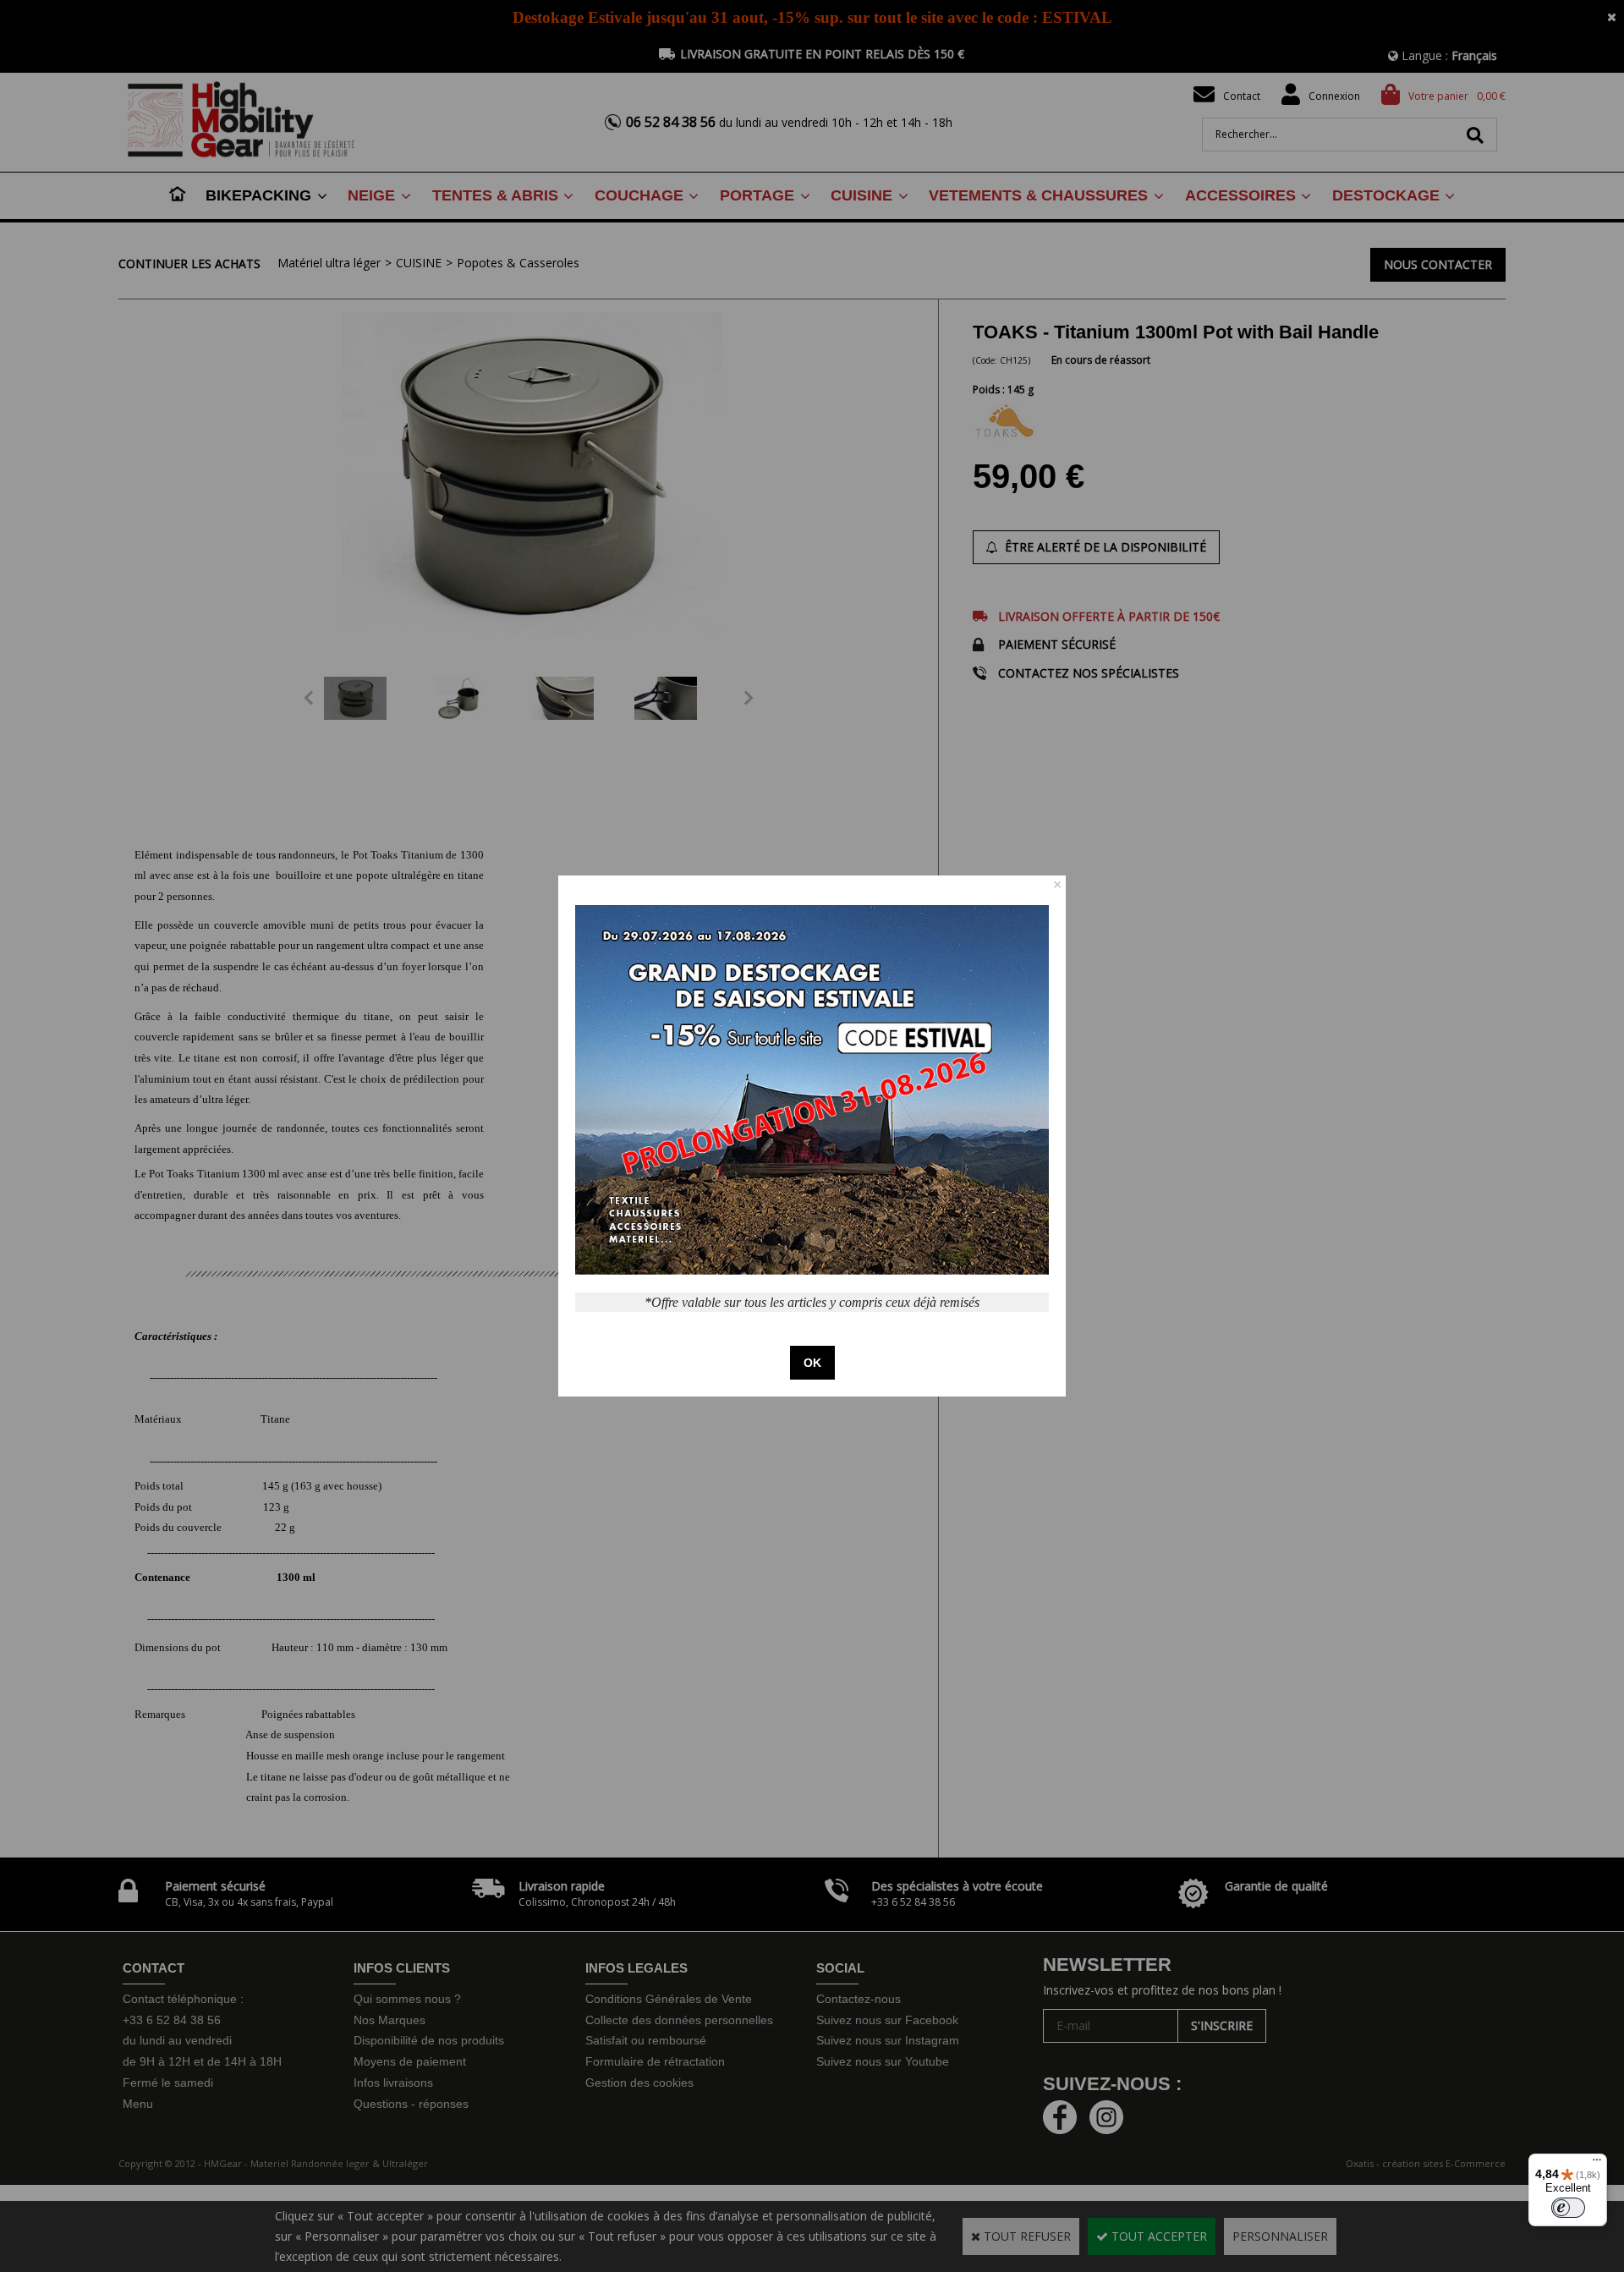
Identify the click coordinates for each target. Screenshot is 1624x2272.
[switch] (1568, 2208)
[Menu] (1597, 2164)
